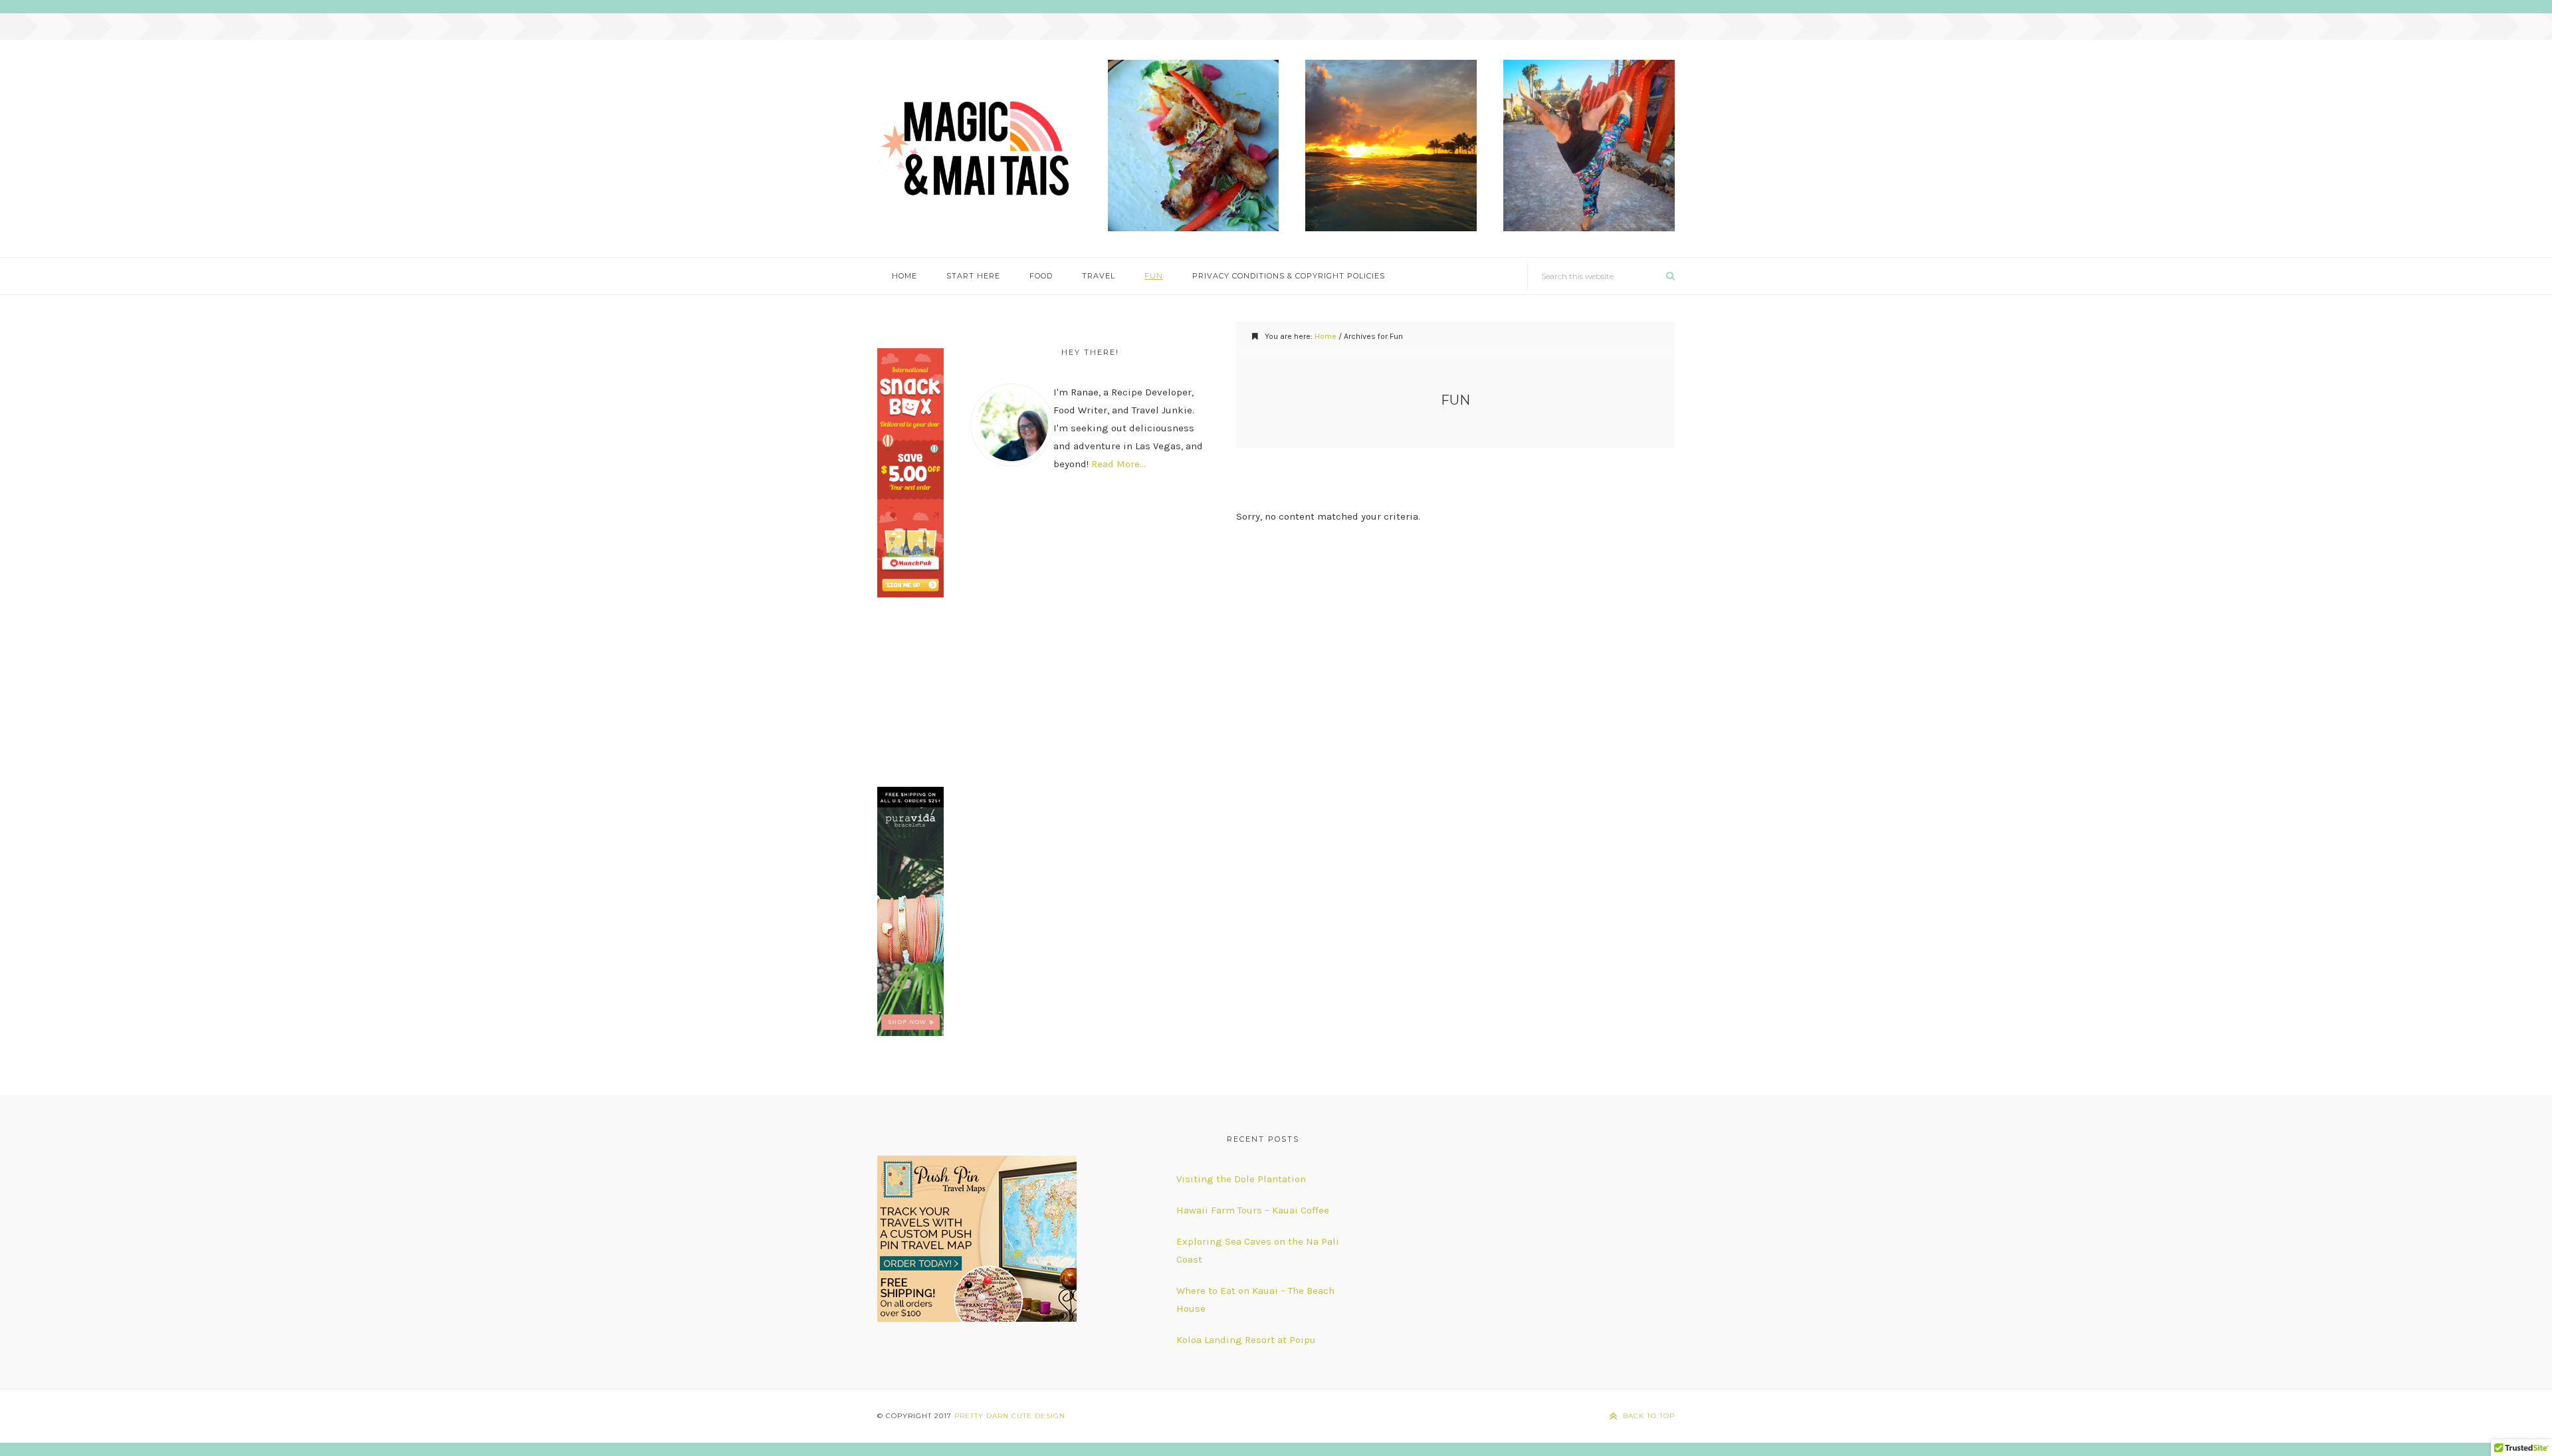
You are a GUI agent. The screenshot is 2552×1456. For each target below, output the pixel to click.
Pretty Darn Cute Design (1010, 1416)
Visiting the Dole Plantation (1241, 1179)
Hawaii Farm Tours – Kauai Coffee (1253, 1210)
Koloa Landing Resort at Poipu (1246, 1340)
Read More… (1118, 464)
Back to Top (1649, 1416)
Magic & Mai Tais (979, 149)
